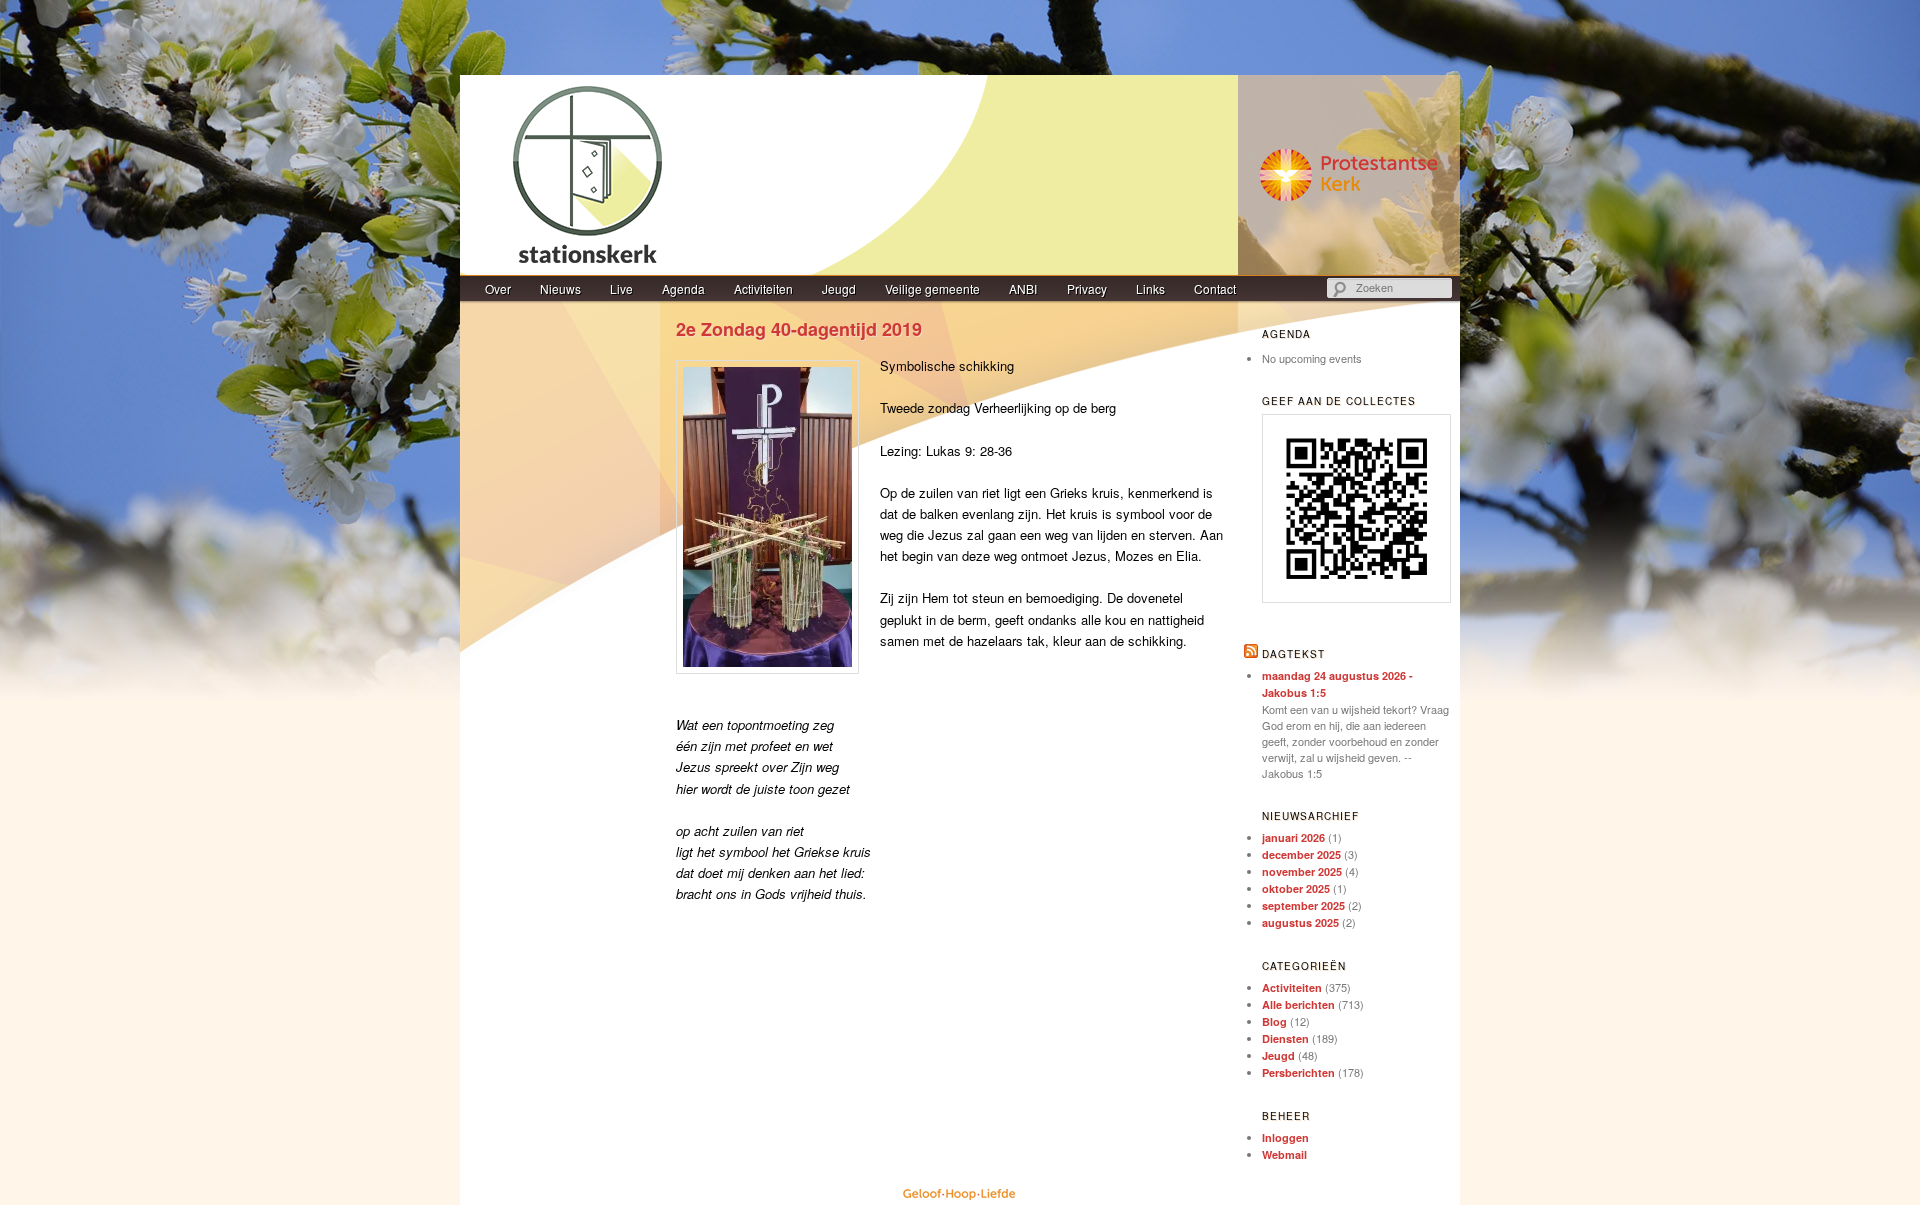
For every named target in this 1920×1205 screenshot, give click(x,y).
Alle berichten (1298, 1004)
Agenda (683, 288)
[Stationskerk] (960, 175)
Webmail (1284, 1154)
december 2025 (1301, 854)
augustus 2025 (1300, 922)
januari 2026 (1293, 837)
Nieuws (560, 288)
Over (498, 288)
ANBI (1023, 288)
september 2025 (1303, 905)
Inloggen (1285, 1137)
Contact (1215, 288)
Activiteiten (763, 288)
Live (621, 288)
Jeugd (839, 288)
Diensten (1285, 1038)
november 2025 (1302, 871)
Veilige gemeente (932, 288)
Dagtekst (1293, 654)
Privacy (1087, 288)
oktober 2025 (1296, 888)
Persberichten (1298, 1072)
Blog (1274, 1021)
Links (1150, 288)
